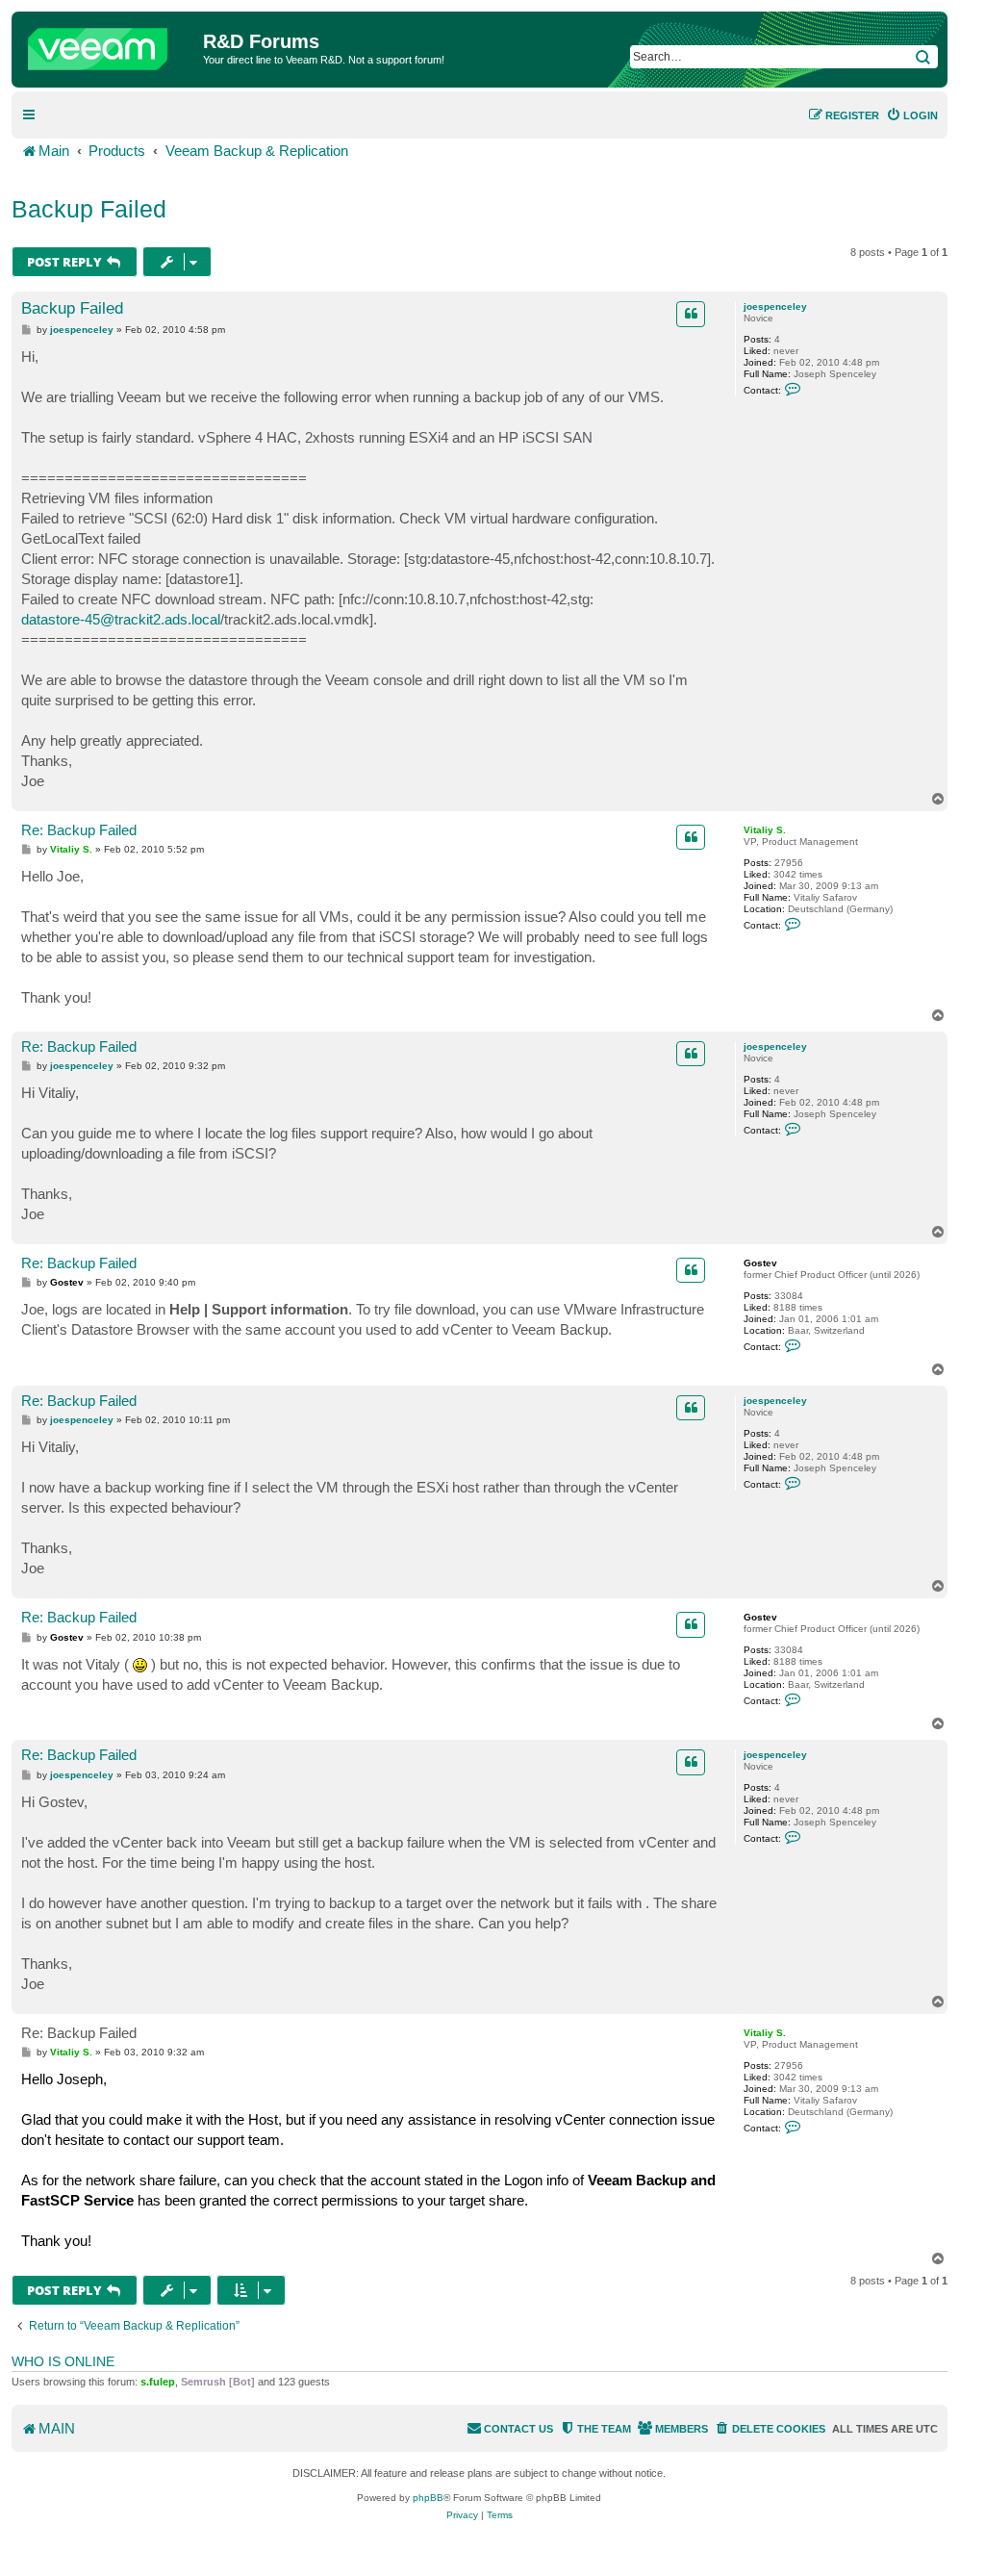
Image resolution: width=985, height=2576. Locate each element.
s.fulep (158, 2382)
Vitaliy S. (765, 830)
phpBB (428, 2498)
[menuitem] (912, 115)
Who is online (63, 2361)
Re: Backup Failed (79, 830)
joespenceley (775, 306)
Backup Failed (89, 209)
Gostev (760, 1263)
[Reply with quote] (691, 314)
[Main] (110, 44)
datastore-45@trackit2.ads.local (121, 619)
